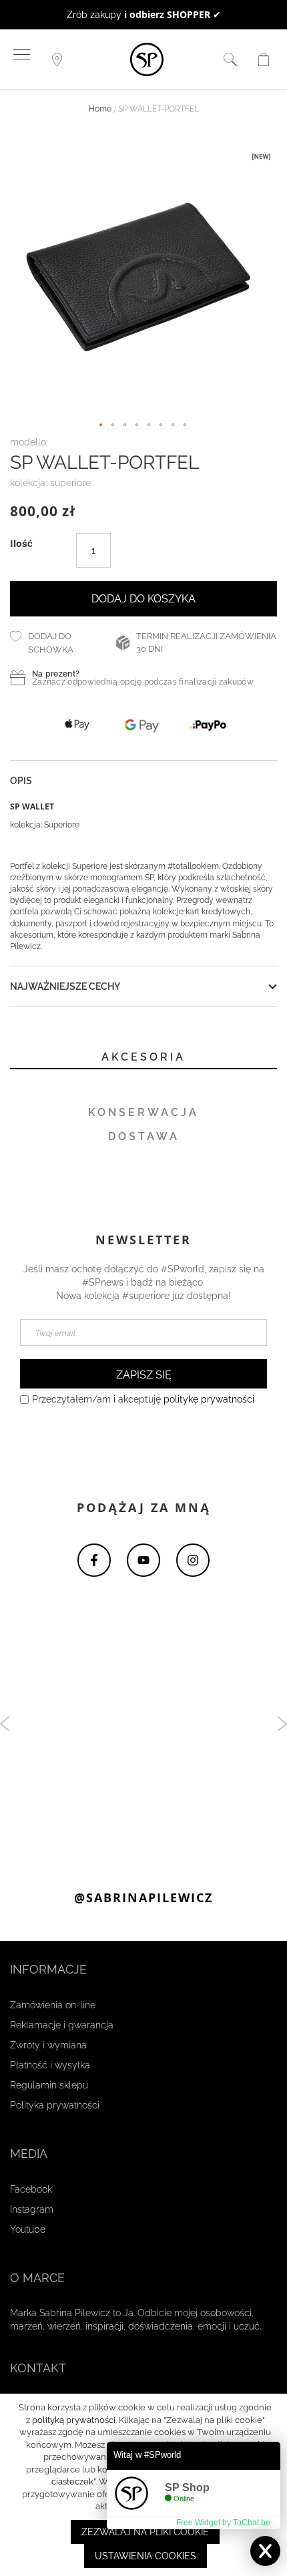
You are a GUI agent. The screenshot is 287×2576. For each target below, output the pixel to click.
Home (100, 110)
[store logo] (147, 60)
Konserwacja (143, 1113)
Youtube (28, 2229)
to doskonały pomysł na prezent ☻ (143, 15)
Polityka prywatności (55, 2105)
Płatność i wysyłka (50, 2065)
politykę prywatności (209, 1399)
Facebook (31, 2189)
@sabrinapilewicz (143, 1898)
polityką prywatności (74, 2420)
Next (282, 1724)
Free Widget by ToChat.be (223, 2523)
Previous (5, 1724)
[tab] (143, 1059)
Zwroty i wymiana (48, 2045)
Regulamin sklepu (49, 2085)
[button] (101, 426)
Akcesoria (143, 1058)
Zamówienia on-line (53, 2005)
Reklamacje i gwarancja (62, 2025)
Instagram (32, 2209)
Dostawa (144, 1137)
